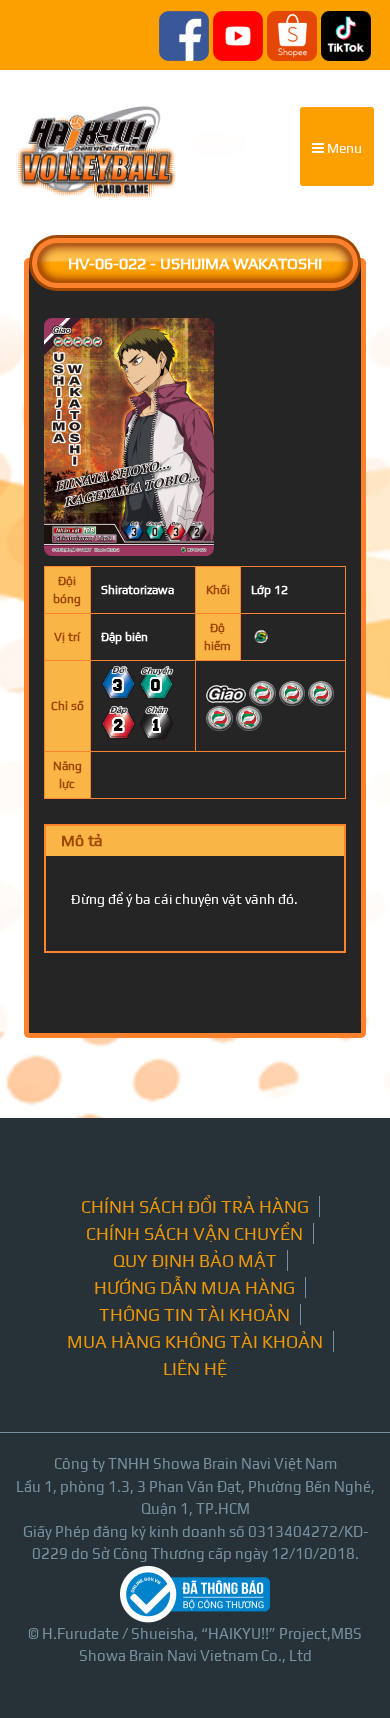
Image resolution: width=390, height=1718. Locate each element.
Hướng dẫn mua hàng (194, 1287)
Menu (343, 148)
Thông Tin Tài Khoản (194, 1314)
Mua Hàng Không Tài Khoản (195, 1341)
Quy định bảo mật (195, 1260)
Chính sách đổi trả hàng (195, 1206)
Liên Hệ (195, 1368)
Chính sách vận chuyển (194, 1233)
